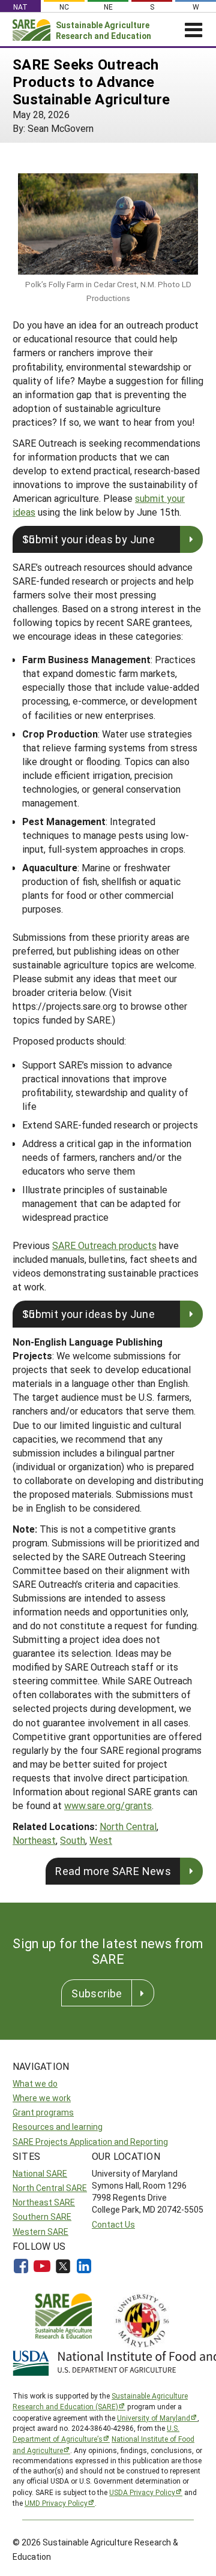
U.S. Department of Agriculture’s (96, 2433)
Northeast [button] (34, 1840)
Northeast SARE (44, 2202)
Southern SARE (42, 2217)
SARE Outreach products (104, 1245)
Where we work (42, 2098)
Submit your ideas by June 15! (88, 539)
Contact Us (113, 2224)
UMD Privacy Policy (56, 2503)
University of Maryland (154, 2418)
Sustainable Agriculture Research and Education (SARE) (100, 2401)
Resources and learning (58, 2127)
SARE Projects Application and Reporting (90, 2142)
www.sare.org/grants (108, 1805)
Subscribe (97, 1993)
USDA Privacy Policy (142, 2492)
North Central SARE (50, 2188)
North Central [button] (128, 1826)
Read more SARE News (113, 1871)
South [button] (73, 1840)
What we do (35, 2083)
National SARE (40, 2173)
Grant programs (43, 2112)
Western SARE (40, 2232)
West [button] (101, 1840)
